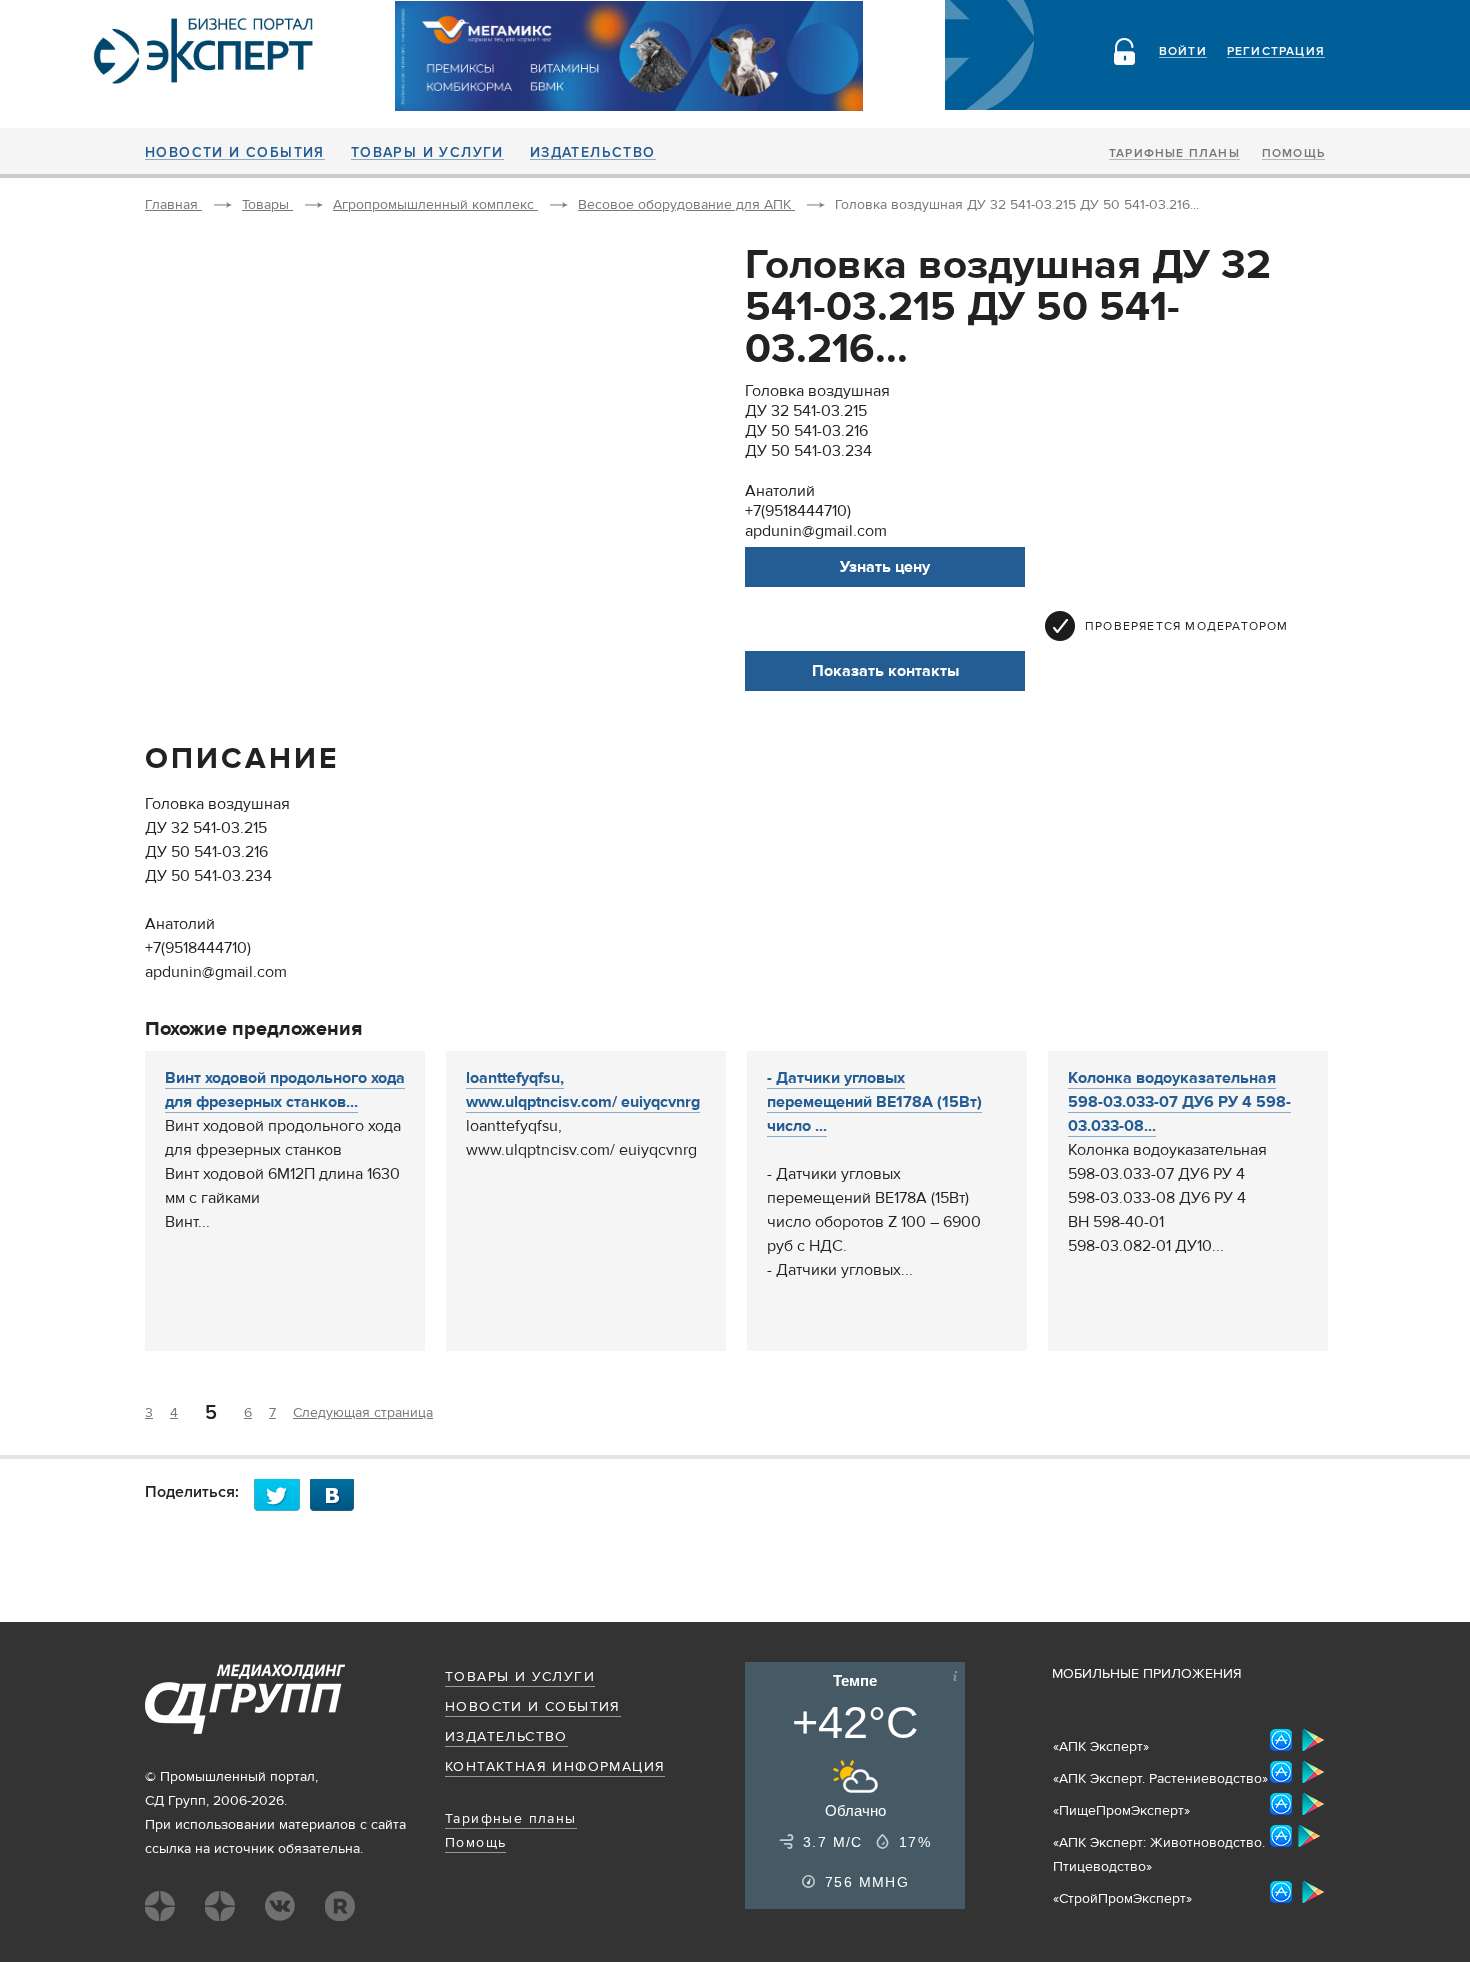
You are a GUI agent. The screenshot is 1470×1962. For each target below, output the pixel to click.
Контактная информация (555, 1767)
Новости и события (235, 153)
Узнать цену (885, 567)
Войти (1183, 52)
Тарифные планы (1174, 154)
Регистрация (1276, 52)
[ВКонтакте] (338, 1494)
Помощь (1293, 154)
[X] (282, 1494)
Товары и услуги (427, 153)
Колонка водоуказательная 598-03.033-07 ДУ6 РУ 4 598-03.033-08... (1179, 1102)
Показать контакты (885, 671)
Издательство (593, 153)
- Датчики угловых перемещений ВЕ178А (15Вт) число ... (874, 1102)
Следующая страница (363, 1413)
